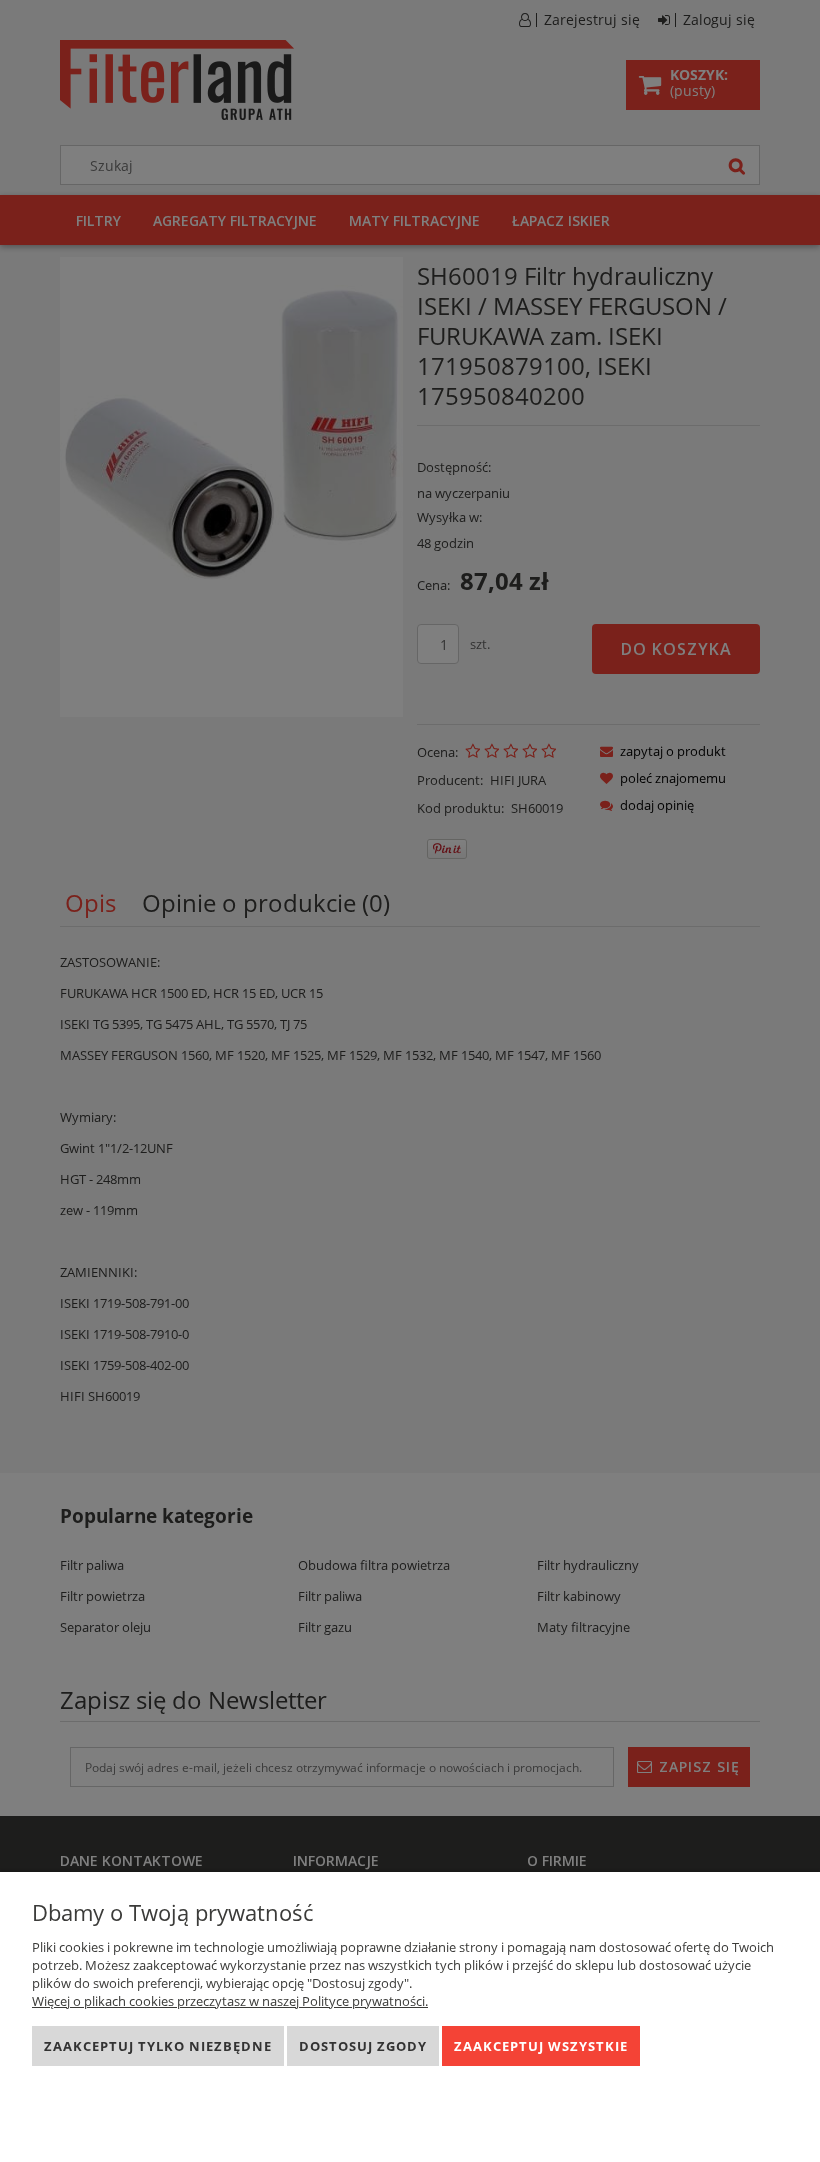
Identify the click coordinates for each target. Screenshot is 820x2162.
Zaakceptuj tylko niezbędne (158, 2046)
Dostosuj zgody (363, 2046)
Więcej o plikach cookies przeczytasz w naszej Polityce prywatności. (230, 2001)
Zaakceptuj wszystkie (541, 2046)
